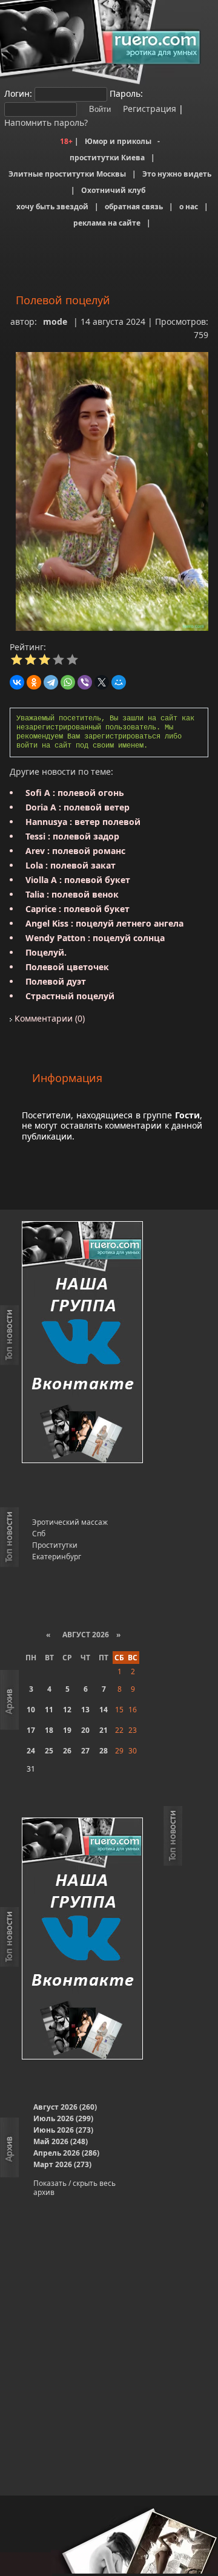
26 (67, 1751)
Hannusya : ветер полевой (83, 822)
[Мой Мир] (119, 682)
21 (104, 1730)
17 (31, 1730)
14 (104, 1710)
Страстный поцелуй (70, 996)
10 (31, 1710)
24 (31, 1751)
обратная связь (134, 207)
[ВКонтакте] (17, 682)
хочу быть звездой (52, 207)
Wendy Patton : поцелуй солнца (95, 938)
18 (49, 1730)
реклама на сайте (107, 223)
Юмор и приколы (118, 141)
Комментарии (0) (48, 1018)
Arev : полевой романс (75, 851)
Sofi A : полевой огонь (75, 793)
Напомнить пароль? (46, 122)
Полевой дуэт (56, 981)
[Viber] (85, 682)
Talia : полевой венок (72, 894)
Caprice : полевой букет (78, 909)
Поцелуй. (46, 952)
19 (67, 1730)
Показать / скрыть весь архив (74, 2188)
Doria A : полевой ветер (78, 807)
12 (67, 1710)
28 (104, 1751)
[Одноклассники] (34, 682)
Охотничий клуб (113, 190)
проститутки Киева (107, 158)
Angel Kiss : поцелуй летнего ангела (104, 923)
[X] (102, 682)
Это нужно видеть (177, 174)
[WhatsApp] (68, 682)
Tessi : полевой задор (72, 836)
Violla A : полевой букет (78, 880)
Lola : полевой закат (71, 865)
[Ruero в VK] (82, 1343)
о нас (189, 207)
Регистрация (148, 109)
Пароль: (126, 93)
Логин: (18, 93)
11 (49, 1710)
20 (85, 1730)
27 (85, 1751)
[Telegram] (51, 682)
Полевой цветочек (67, 967)
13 (85, 1710)
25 (49, 1751)
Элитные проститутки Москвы (67, 174)
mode (55, 321)
